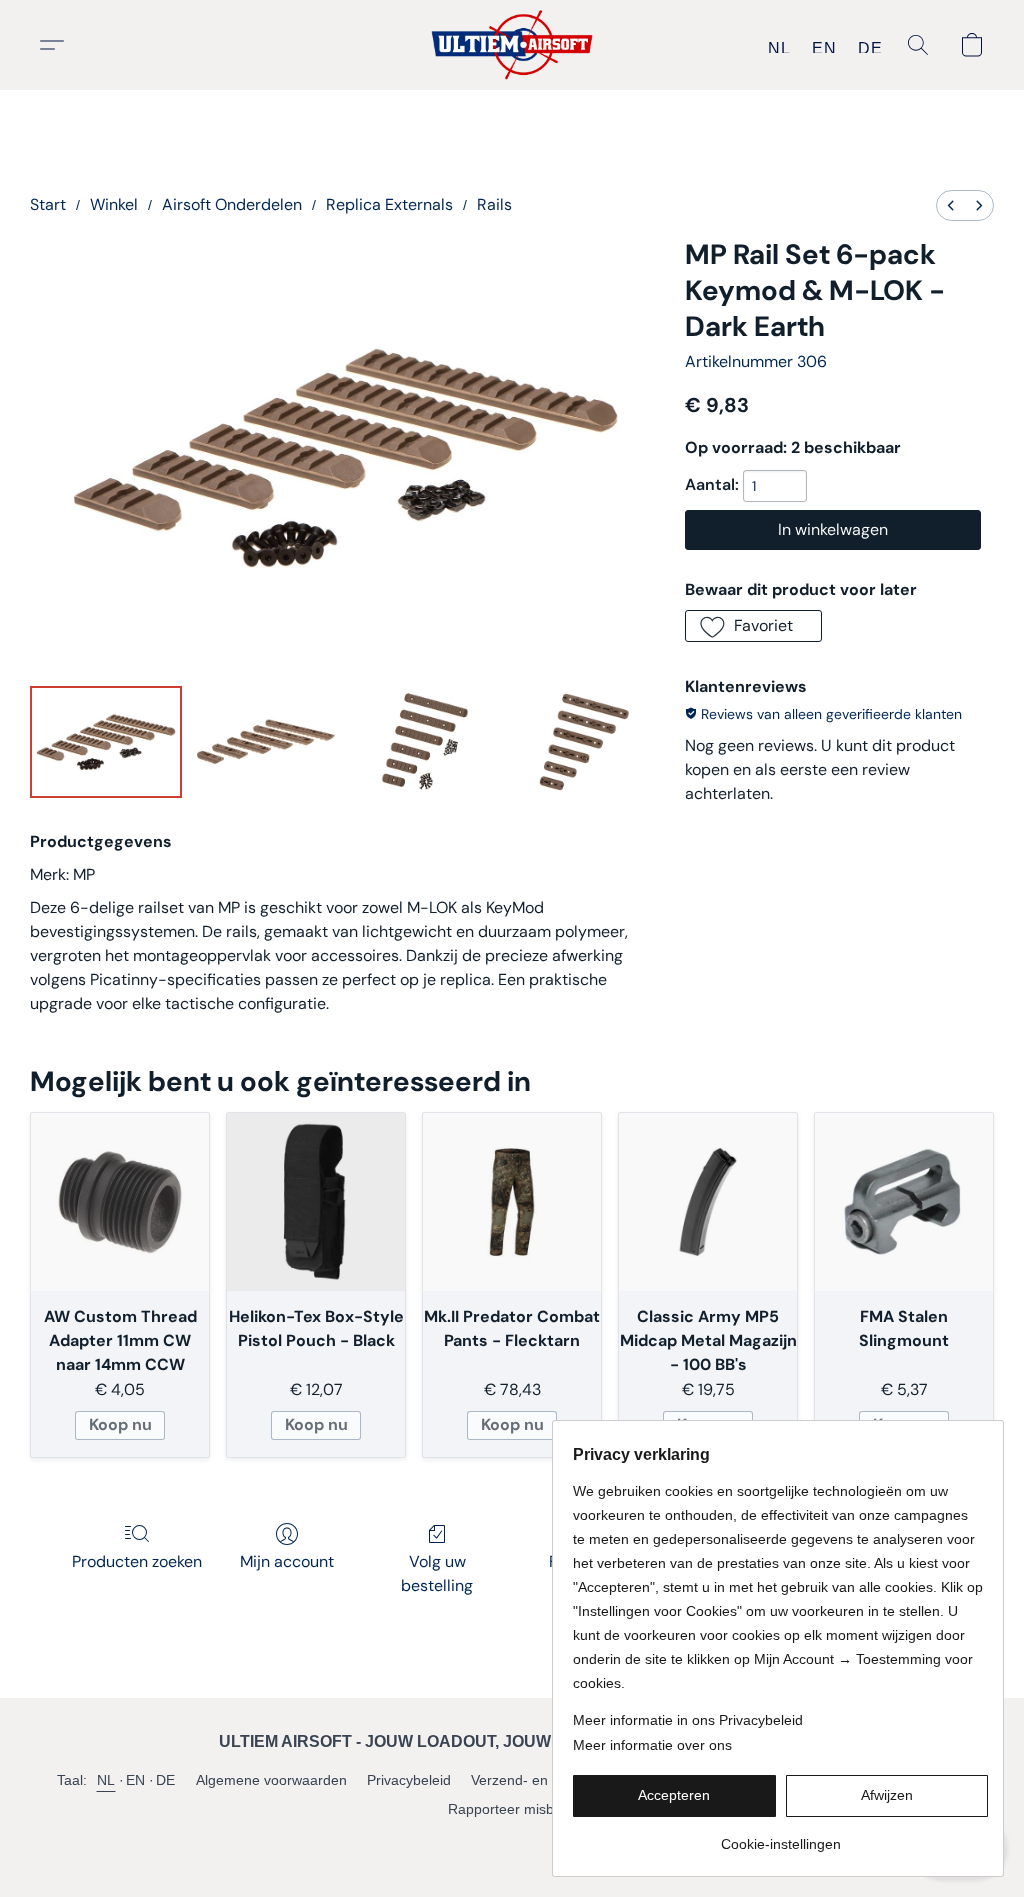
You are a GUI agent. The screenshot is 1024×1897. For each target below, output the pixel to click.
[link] (780, 1836)
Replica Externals (389, 204)
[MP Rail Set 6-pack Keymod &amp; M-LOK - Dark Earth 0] (106, 742)
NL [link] (106, 1780)
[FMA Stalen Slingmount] (904, 1202)
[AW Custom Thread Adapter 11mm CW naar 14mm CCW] (120, 1202)
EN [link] (136, 1780)
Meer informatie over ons (652, 1745)
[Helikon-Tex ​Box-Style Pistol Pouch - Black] (316, 1202)
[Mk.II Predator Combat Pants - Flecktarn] (512, 1202)
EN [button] (824, 47)
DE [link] (166, 1780)
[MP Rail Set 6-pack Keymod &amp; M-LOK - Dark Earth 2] (425, 742)
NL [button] (779, 47)
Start (48, 204)
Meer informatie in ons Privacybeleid (688, 1720)
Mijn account (287, 1561)
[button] (512, 45)
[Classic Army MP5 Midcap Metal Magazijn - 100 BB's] (708, 1202)
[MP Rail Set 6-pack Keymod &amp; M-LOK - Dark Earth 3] (585, 742)
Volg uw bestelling (437, 1573)
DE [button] (870, 47)
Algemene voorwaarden (271, 1780)
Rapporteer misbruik (512, 1809)
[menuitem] (951, 205)
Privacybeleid (409, 1780)
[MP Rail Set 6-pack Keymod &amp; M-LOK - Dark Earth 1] (266, 742)
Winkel (114, 204)
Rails (494, 204)
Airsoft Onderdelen (232, 204)
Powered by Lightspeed (512, 1843)
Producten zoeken (137, 1561)
